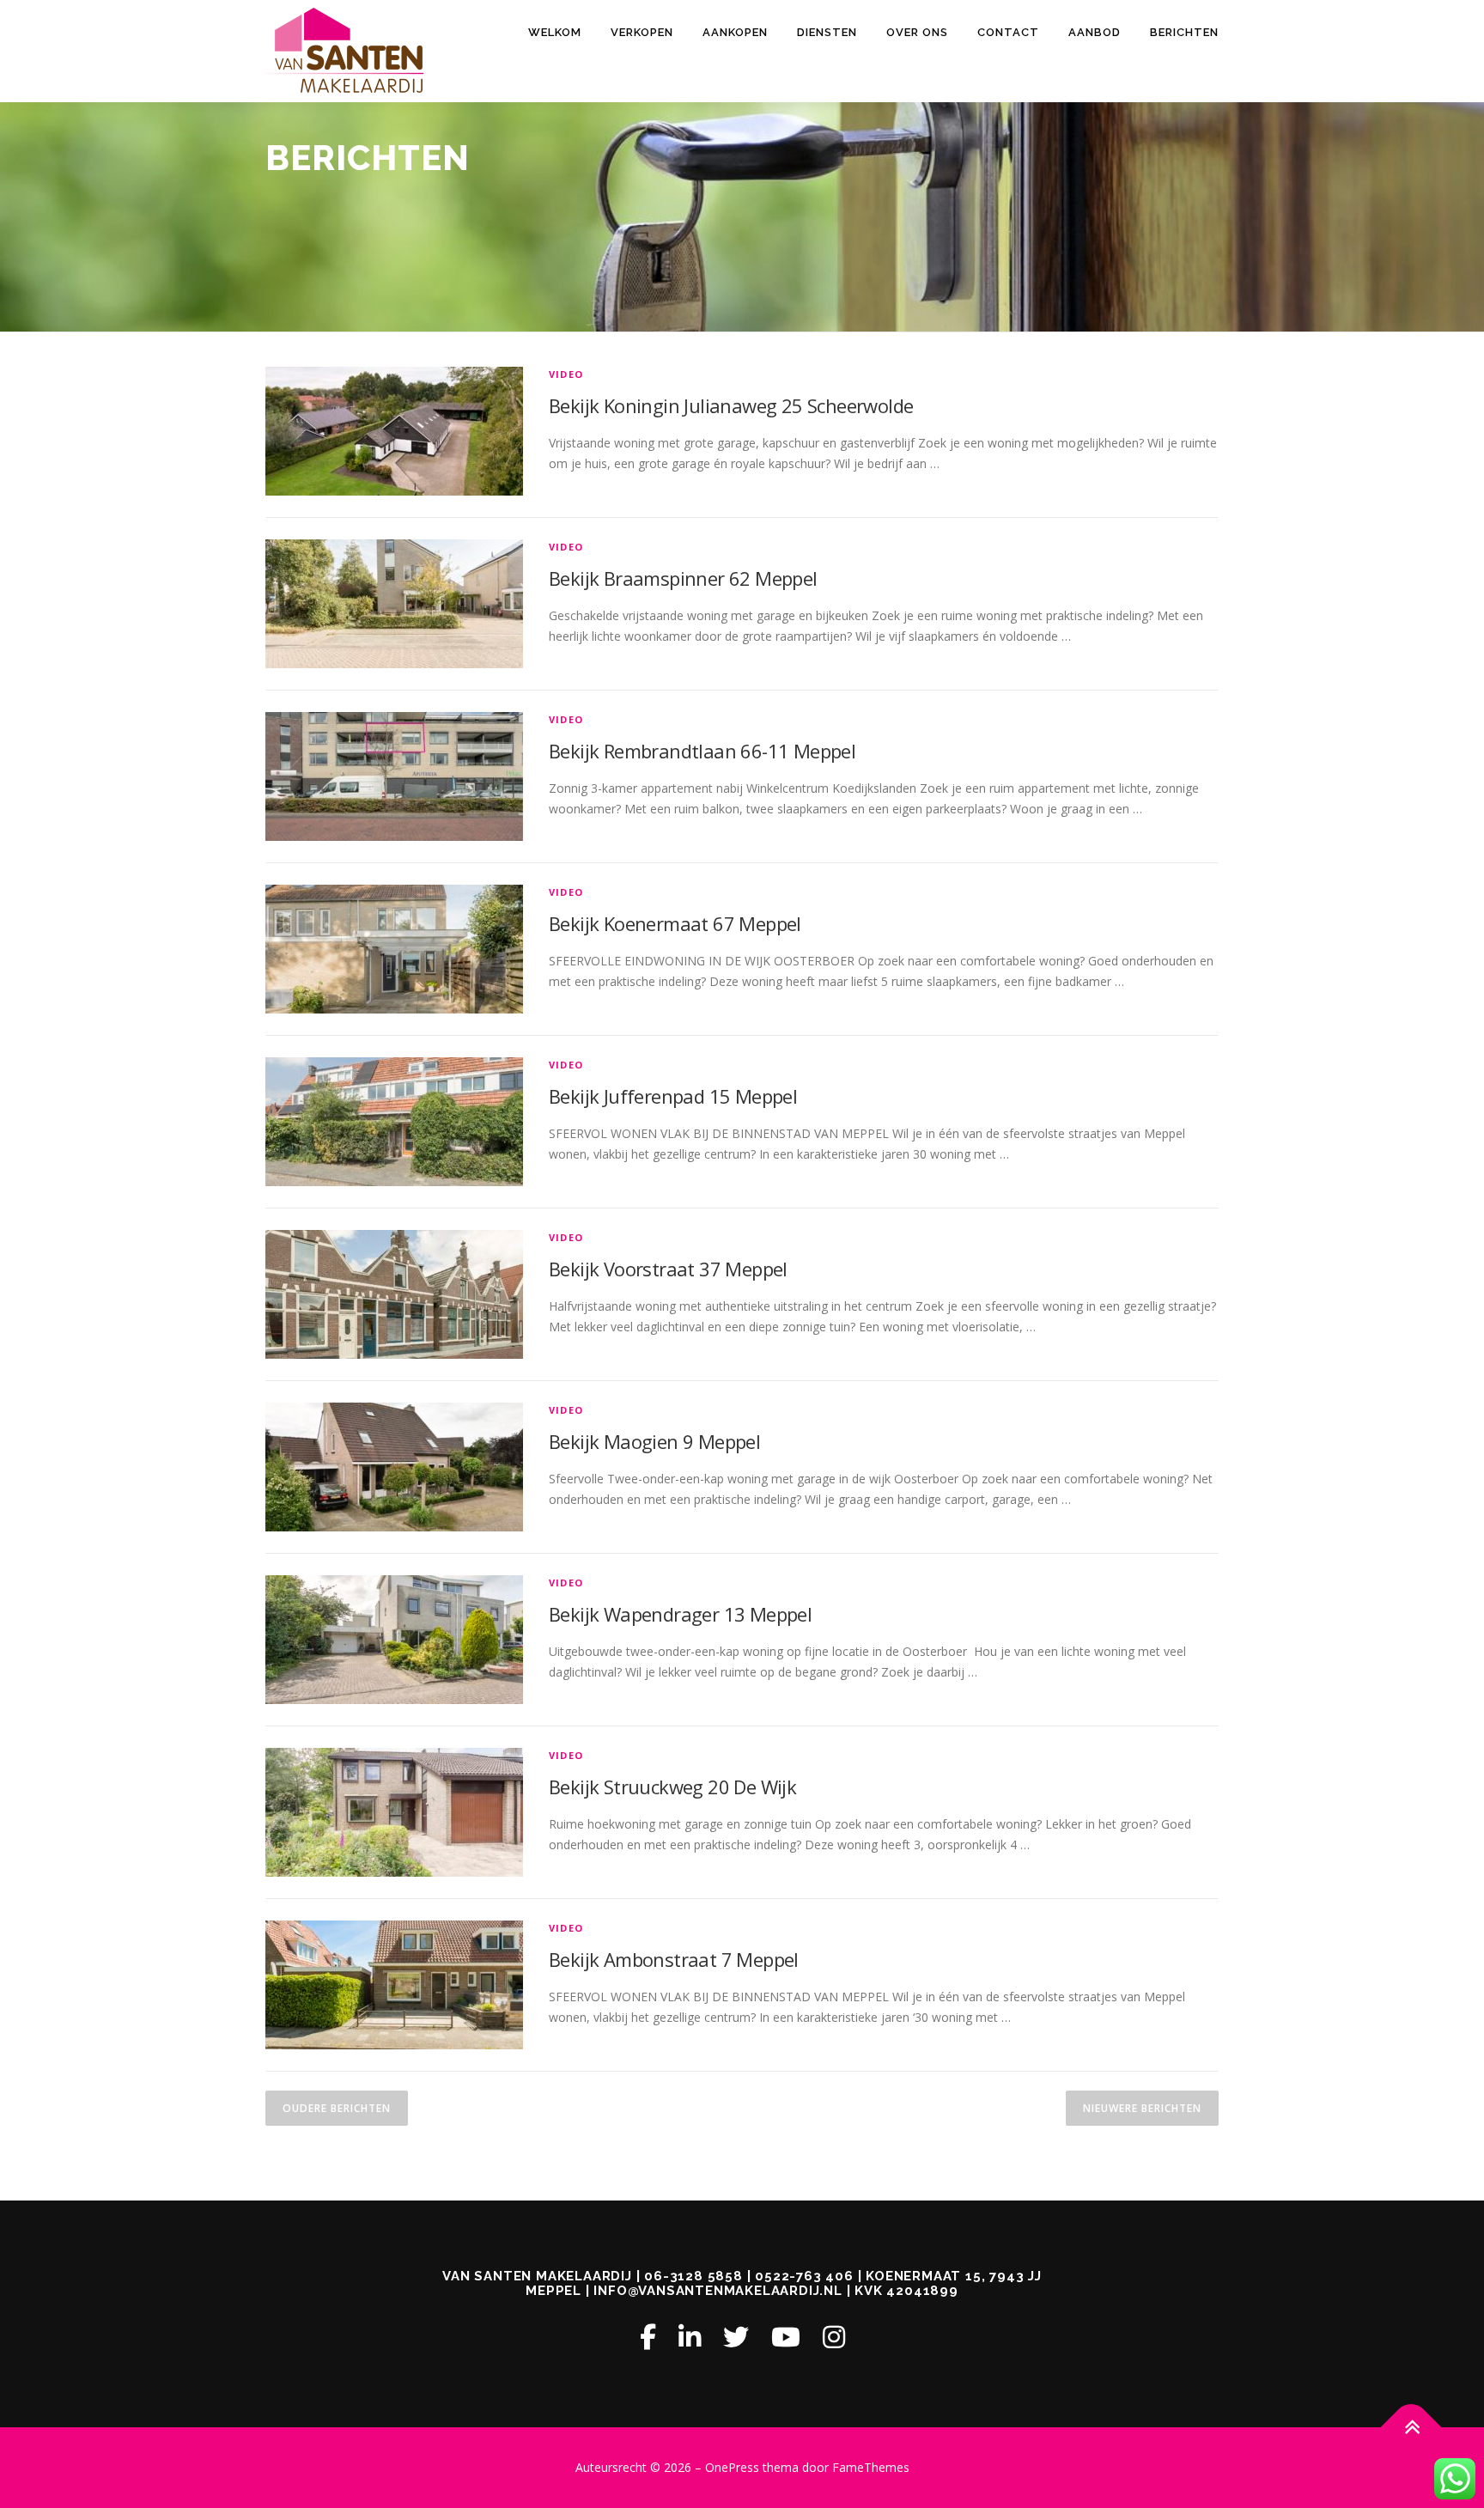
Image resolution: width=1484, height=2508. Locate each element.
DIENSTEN (827, 32)
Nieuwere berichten (1142, 2108)
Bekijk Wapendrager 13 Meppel (680, 1614)
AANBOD (1095, 32)
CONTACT (1008, 32)
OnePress (732, 2467)
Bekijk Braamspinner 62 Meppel (683, 578)
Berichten (1184, 32)
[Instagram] (834, 2337)
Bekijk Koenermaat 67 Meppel (675, 923)
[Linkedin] (690, 2337)
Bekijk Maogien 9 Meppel (654, 1441)
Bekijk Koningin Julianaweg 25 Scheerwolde (731, 405)
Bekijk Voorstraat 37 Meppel (668, 1269)
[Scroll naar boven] (1411, 2428)
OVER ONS (917, 32)
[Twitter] (736, 2337)
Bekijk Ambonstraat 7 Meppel (674, 1959)
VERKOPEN (642, 32)
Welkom (555, 32)
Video (566, 374)
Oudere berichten (337, 2108)
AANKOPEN (735, 32)
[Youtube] (786, 2337)
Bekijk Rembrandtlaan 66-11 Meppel (702, 751)
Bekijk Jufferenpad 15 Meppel (673, 1096)
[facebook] (648, 2337)
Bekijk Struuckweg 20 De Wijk (672, 1787)
